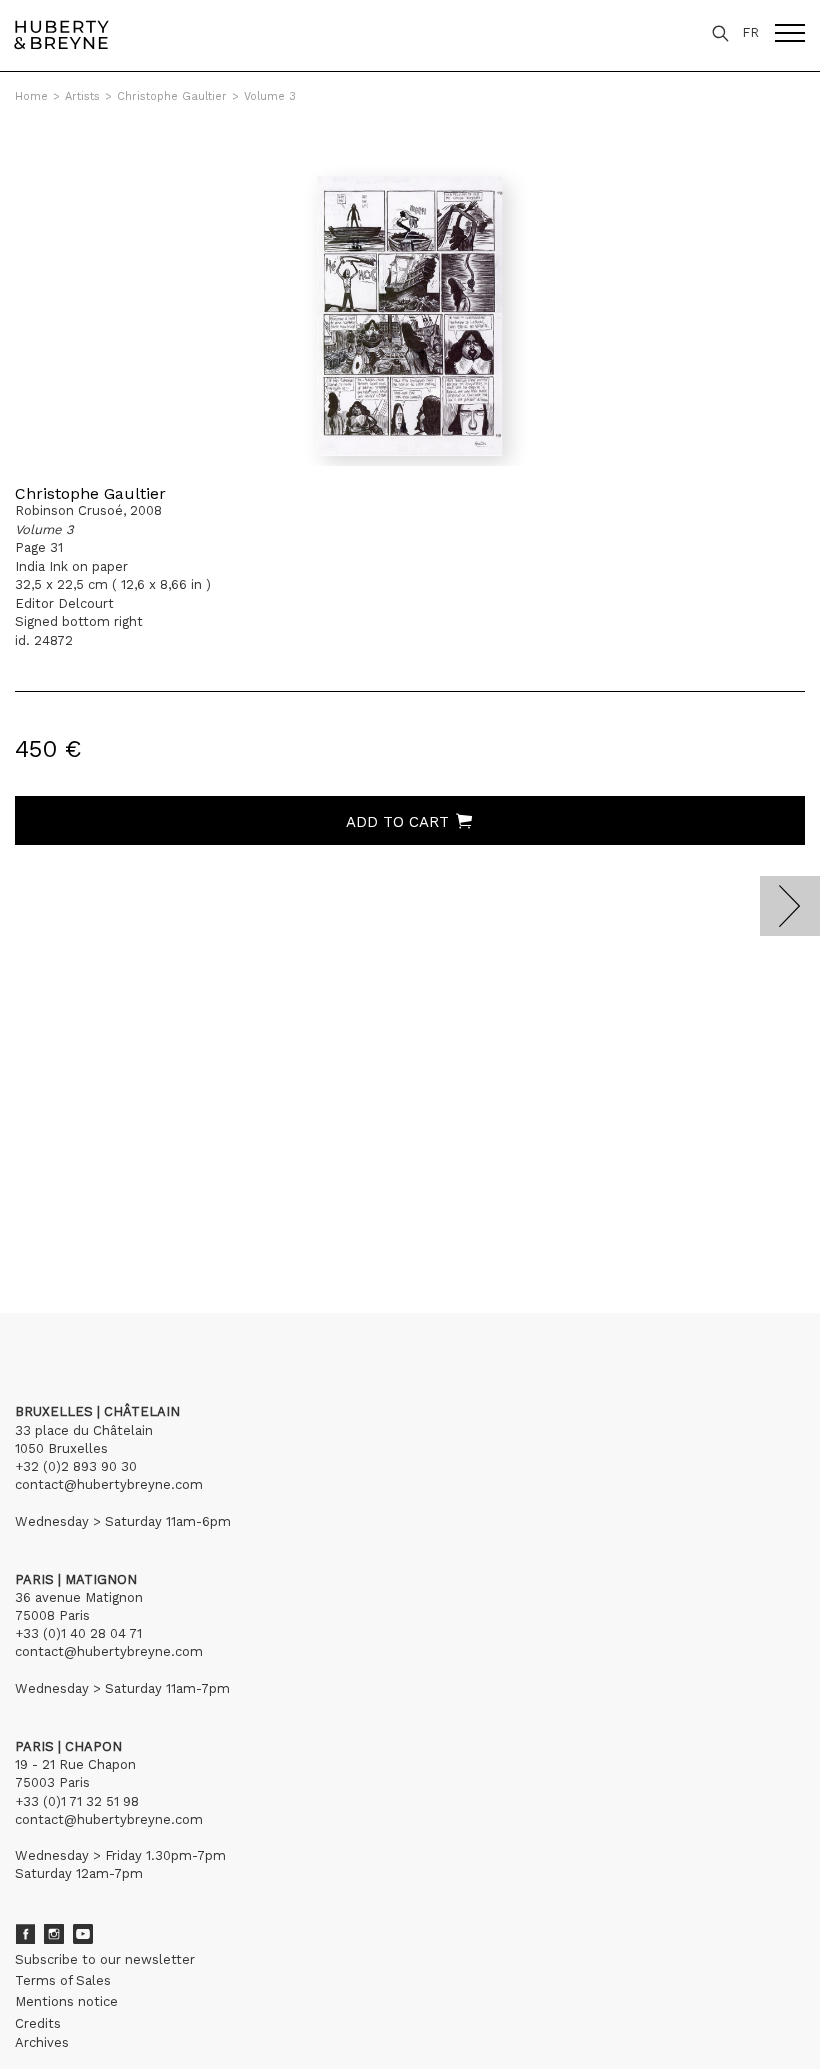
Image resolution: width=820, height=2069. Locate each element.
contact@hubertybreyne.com (109, 1484)
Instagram (54, 1934)
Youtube (83, 1934)
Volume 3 (270, 96)
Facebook (25, 1934)
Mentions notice (66, 2001)
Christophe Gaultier (172, 96)
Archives (42, 2042)
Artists (82, 96)
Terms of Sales (63, 1980)
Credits (38, 2023)
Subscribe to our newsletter (105, 1959)
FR (750, 32)
